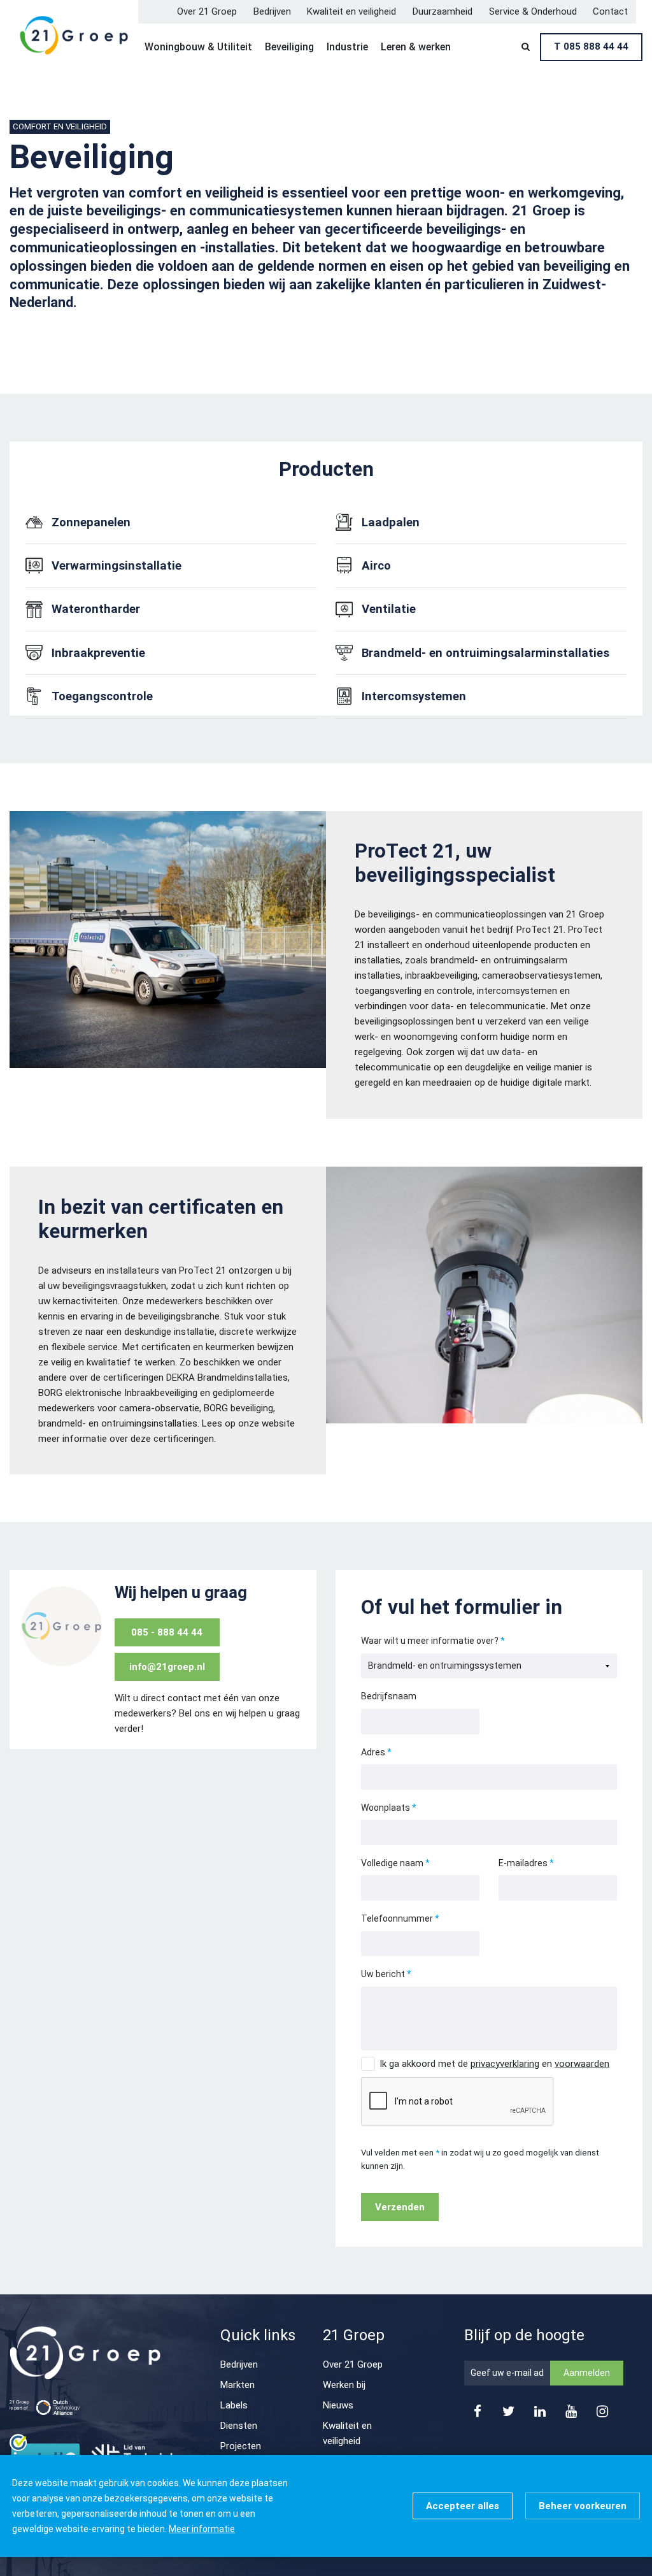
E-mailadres (523, 1863)
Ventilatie (389, 609)
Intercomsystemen (414, 696)
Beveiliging (289, 47)
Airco (376, 566)
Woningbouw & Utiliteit (198, 47)
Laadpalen (391, 522)
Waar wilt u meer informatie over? (430, 1641)
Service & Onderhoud (533, 11)
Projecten (241, 2446)
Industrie (347, 47)
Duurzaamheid (443, 11)
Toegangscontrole (102, 696)
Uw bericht (383, 1974)
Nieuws (338, 2405)
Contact (610, 11)
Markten (237, 2385)
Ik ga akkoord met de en (494, 2064)
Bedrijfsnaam (389, 1696)
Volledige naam (392, 1863)
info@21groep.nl (167, 1667)
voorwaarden (582, 2064)
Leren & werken (416, 47)
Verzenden (400, 2207)
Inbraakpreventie (98, 653)
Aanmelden (587, 2373)
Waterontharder (96, 609)
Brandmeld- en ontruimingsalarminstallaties (485, 653)
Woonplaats (386, 1808)
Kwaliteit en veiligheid (351, 11)
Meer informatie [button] (202, 2529)
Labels (234, 2405)
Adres (373, 1752)
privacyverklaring (505, 2064)
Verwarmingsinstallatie (117, 566)
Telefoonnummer (397, 1918)
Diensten (239, 2426)
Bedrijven (272, 11)
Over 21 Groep (207, 11)
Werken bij (344, 2385)
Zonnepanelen (91, 522)
